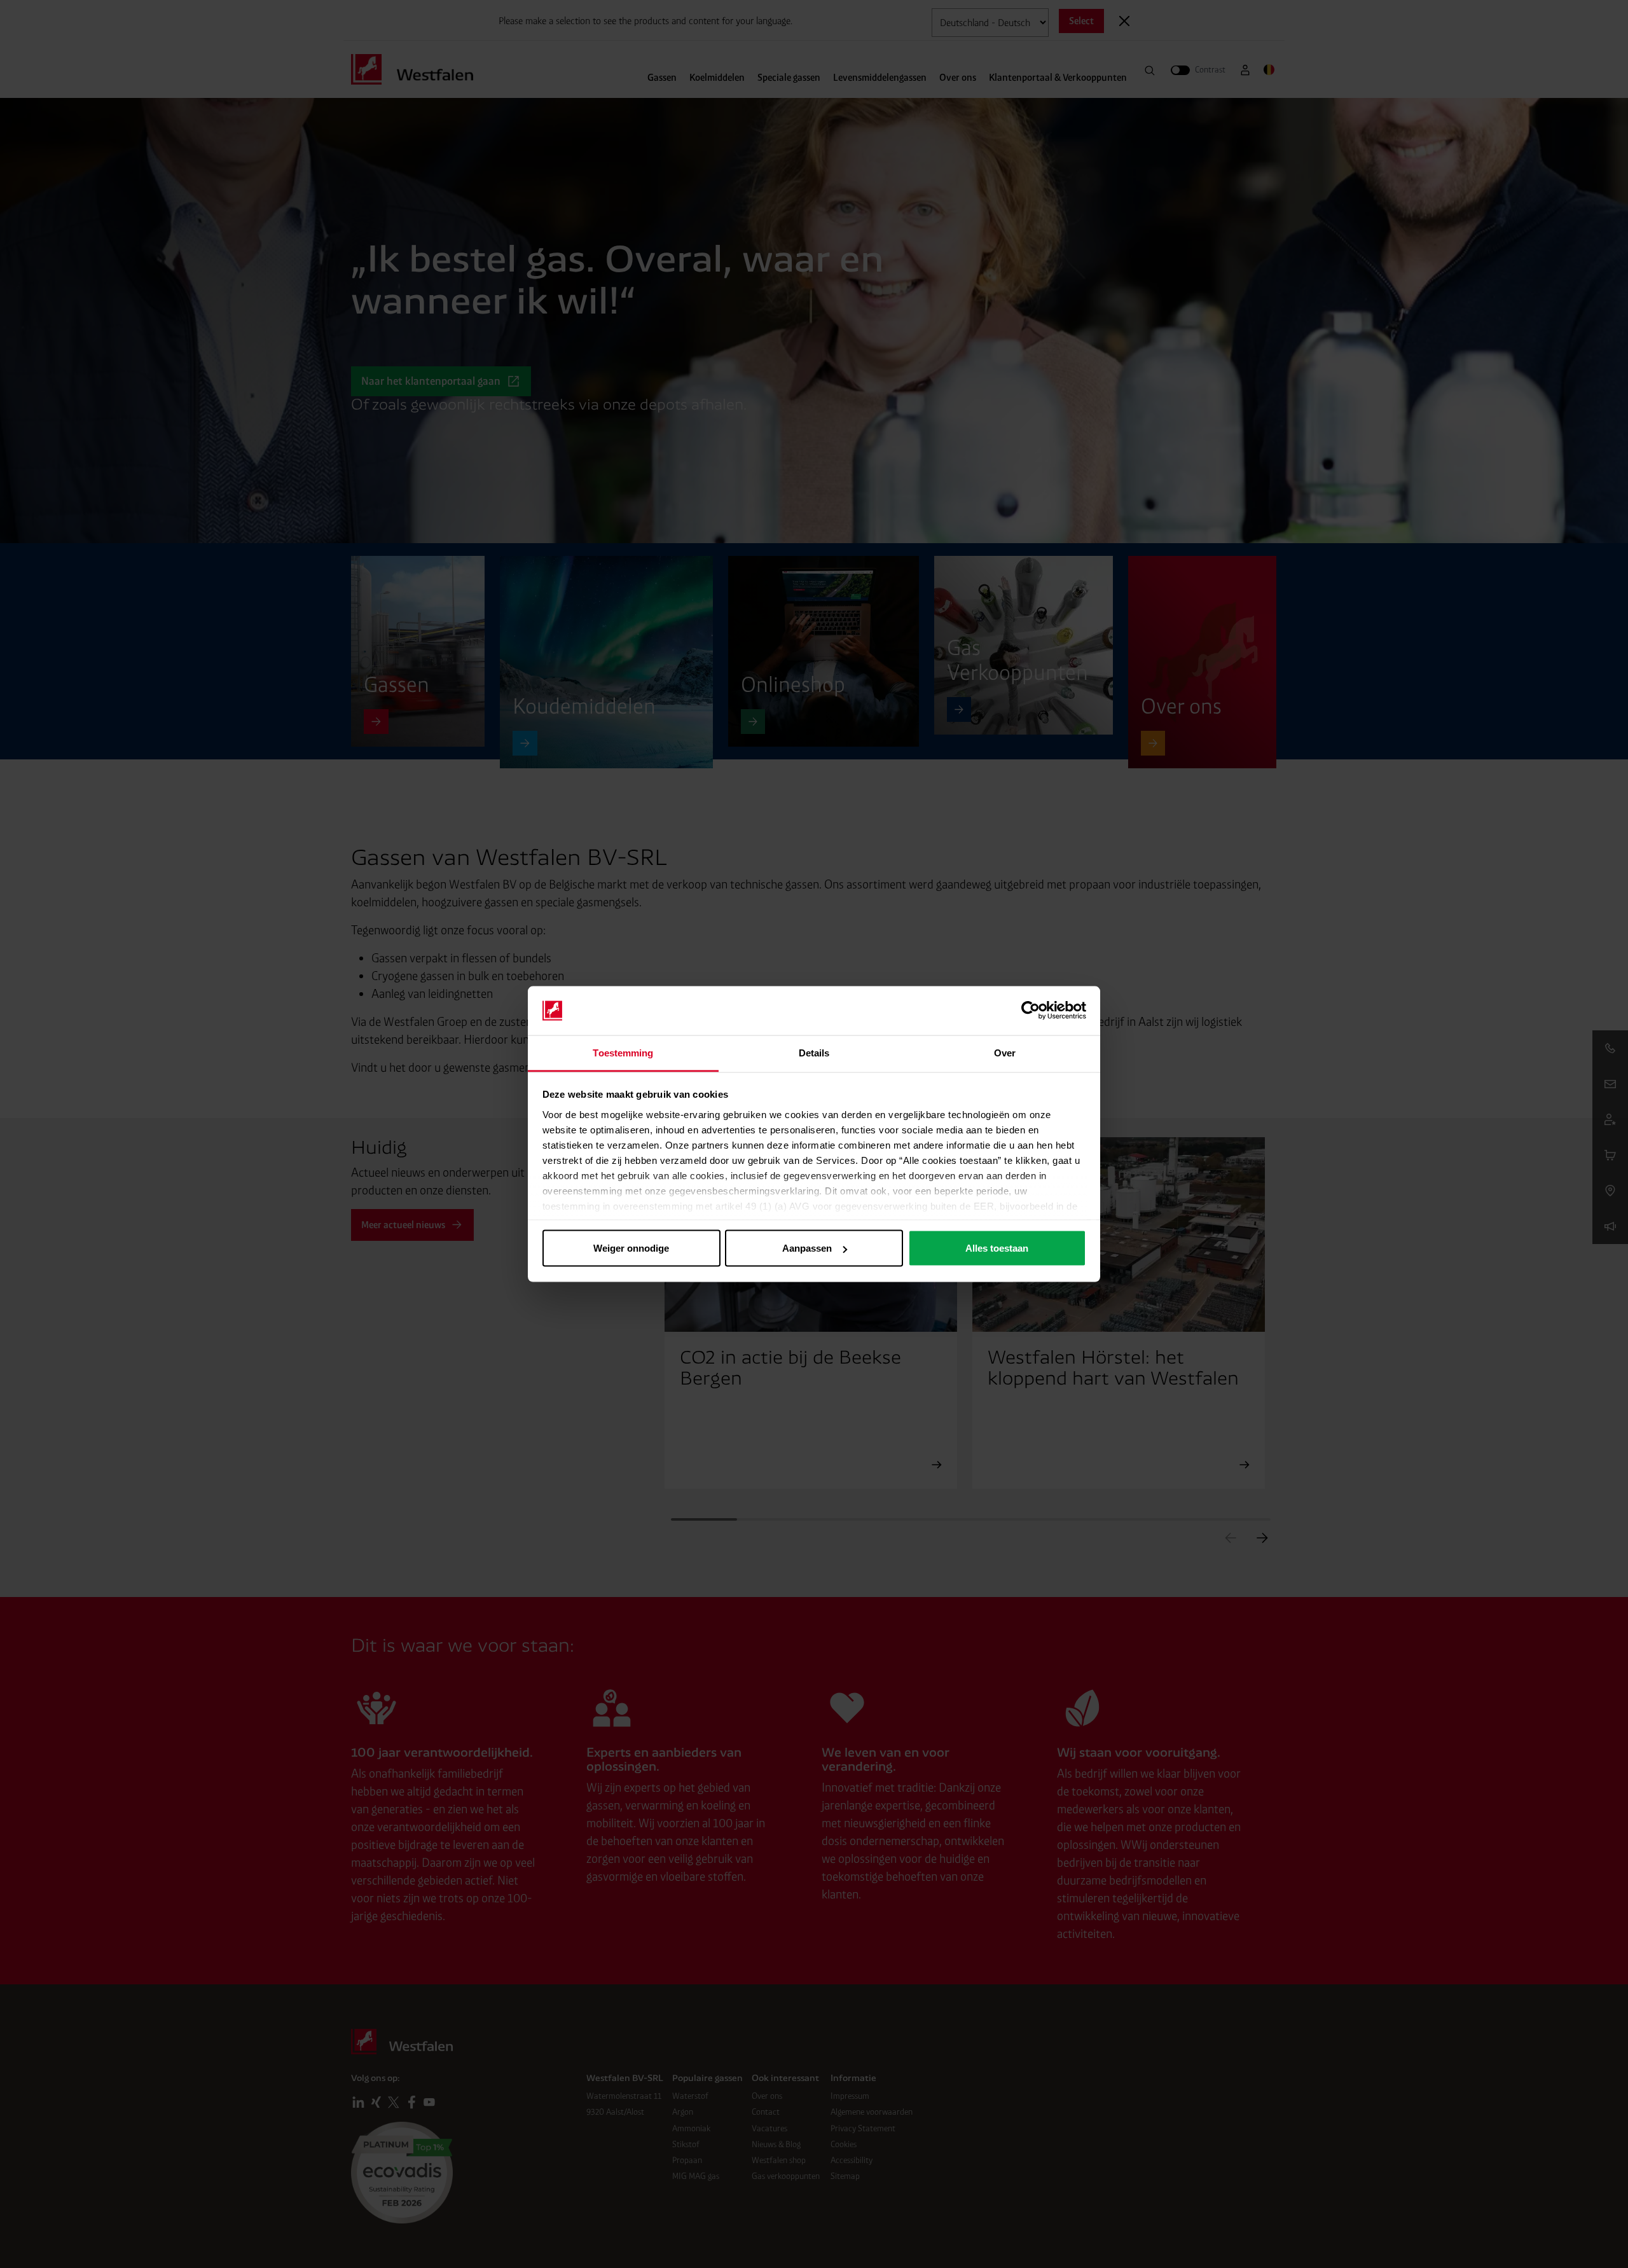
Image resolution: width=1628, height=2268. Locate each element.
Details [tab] (814, 1052)
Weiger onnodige (631, 1248)
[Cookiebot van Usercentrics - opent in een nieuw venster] (1031, 1011)
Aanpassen (807, 1248)
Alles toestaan (997, 1248)
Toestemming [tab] (623, 1052)
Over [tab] (1005, 1052)
